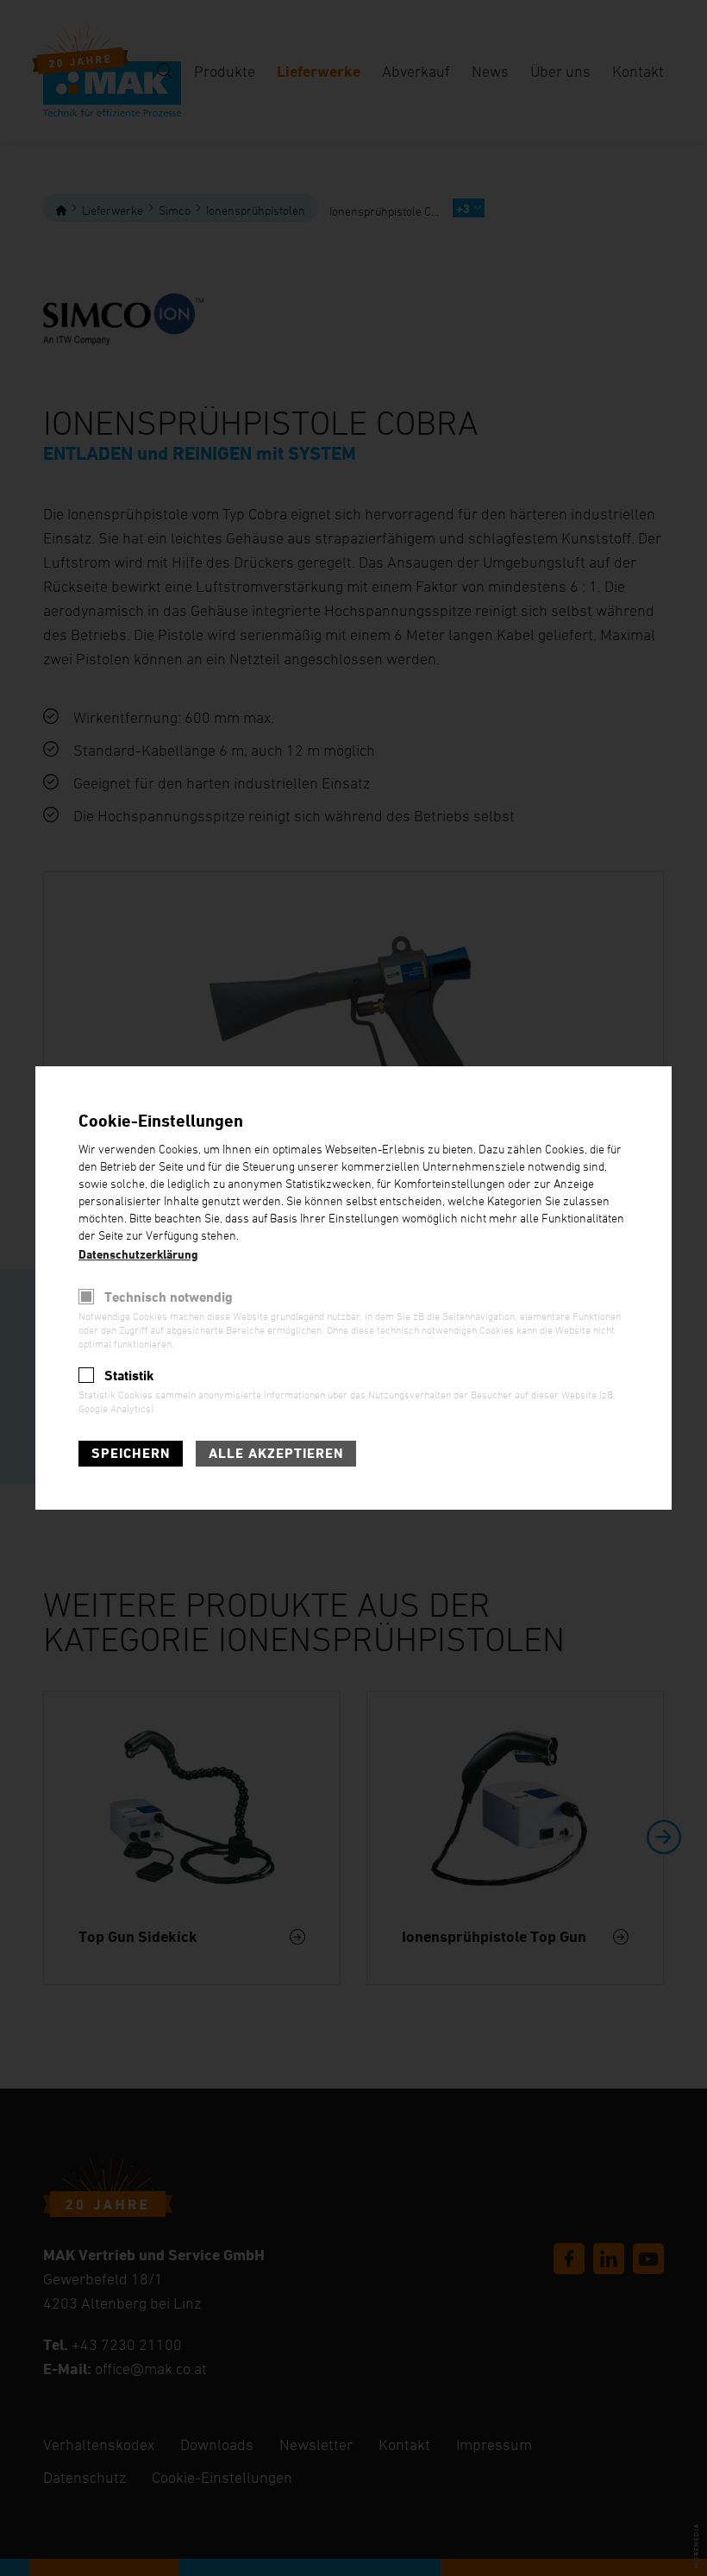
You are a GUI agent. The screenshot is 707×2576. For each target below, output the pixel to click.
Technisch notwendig (169, 1297)
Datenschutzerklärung (138, 1254)
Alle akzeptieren (276, 1453)
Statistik (129, 1376)
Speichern (131, 1453)
